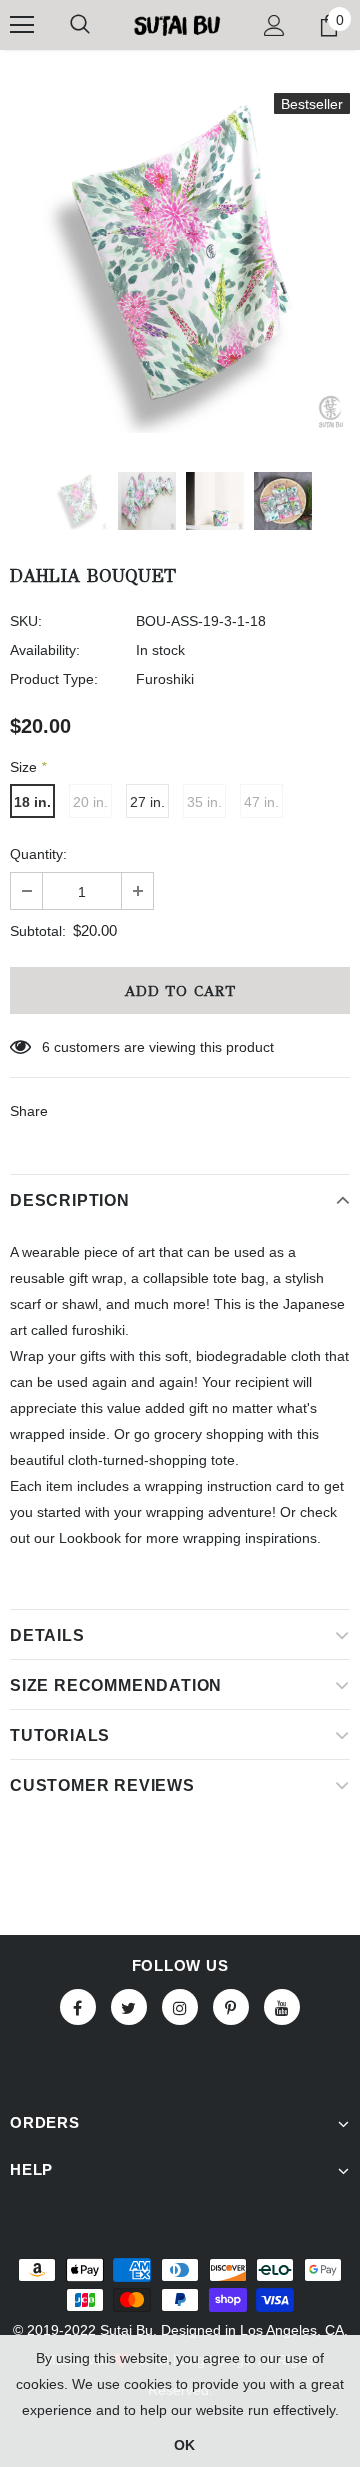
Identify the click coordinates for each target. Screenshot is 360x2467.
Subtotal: (38, 931)
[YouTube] (282, 2007)
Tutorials (60, 1735)
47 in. (261, 802)
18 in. (32, 802)
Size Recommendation (116, 1685)
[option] (180, 263)
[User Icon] (274, 25)
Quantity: (38, 854)
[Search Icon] (80, 25)
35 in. (204, 802)
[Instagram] (180, 2007)
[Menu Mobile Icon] (22, 25)
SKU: (26, 621)
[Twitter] (129, 2007)
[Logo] (177, 25)
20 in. (90, 802)
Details (47, 1635)
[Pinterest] (231, 2007)
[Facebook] (78, 2007)
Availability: (45, 650)
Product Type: (54, 679)
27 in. (147, 802)
